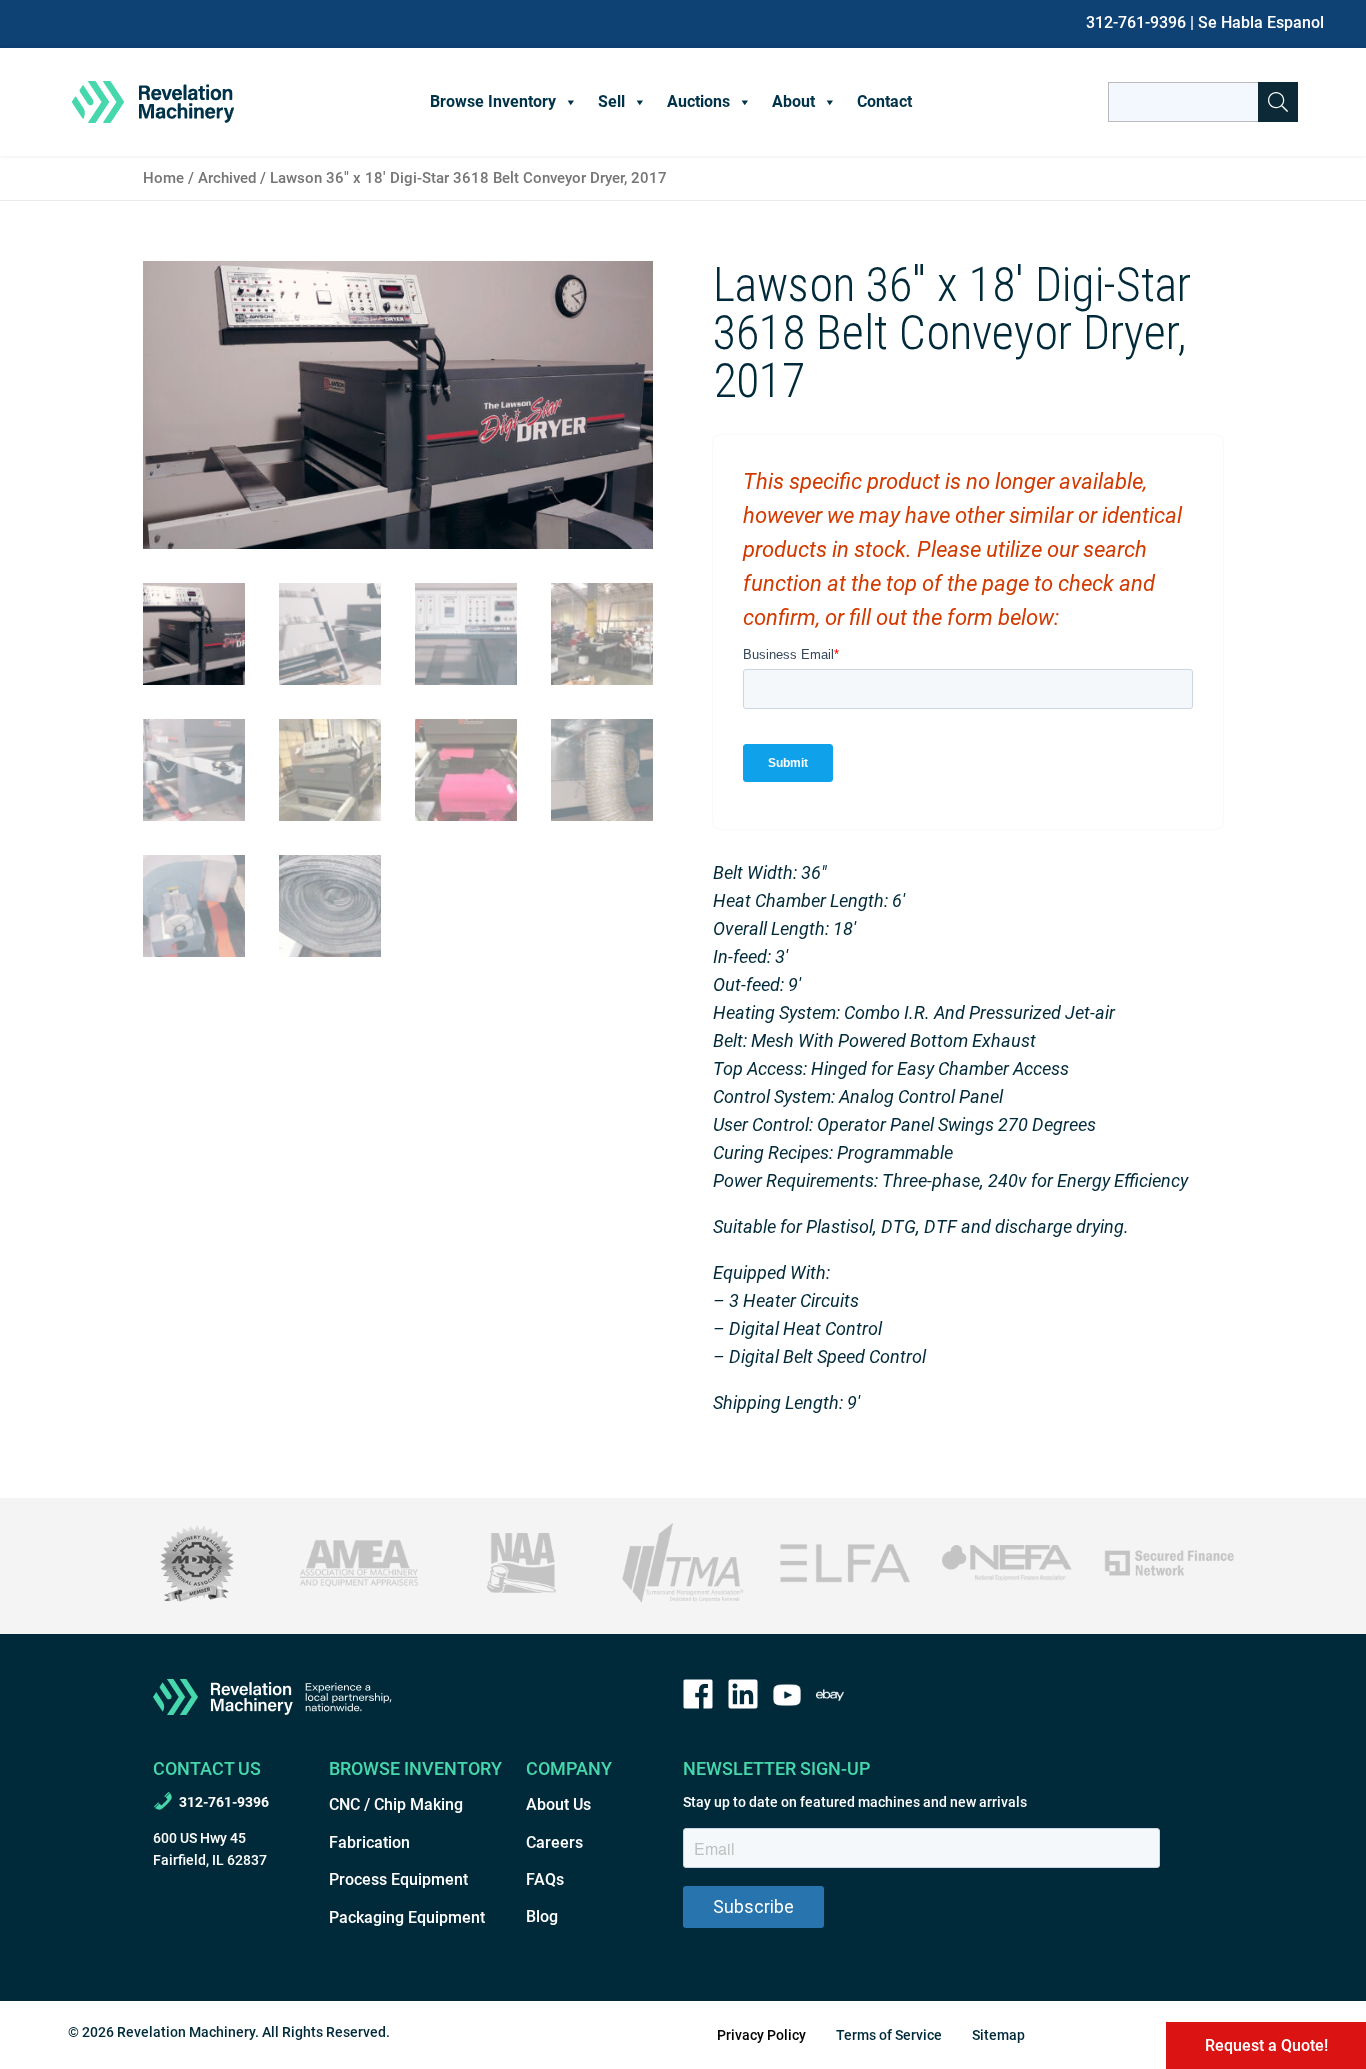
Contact (884, 101)
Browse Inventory (493, 101)
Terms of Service (889, 2035)
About (793, 101)
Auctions (698, 101)
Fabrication (369, 1842)
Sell (611, 101)
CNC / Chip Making (396, 1804)
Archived (227, 178)
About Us (558, 1804)
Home (163, 178)
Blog (542, 1916)
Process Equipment (398, 1879)
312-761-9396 (1136, 22)
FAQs (545, 1879)
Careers (554, 1842)
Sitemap (998, 2035)
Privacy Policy (761, 2035)
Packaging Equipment (407, 1917)
